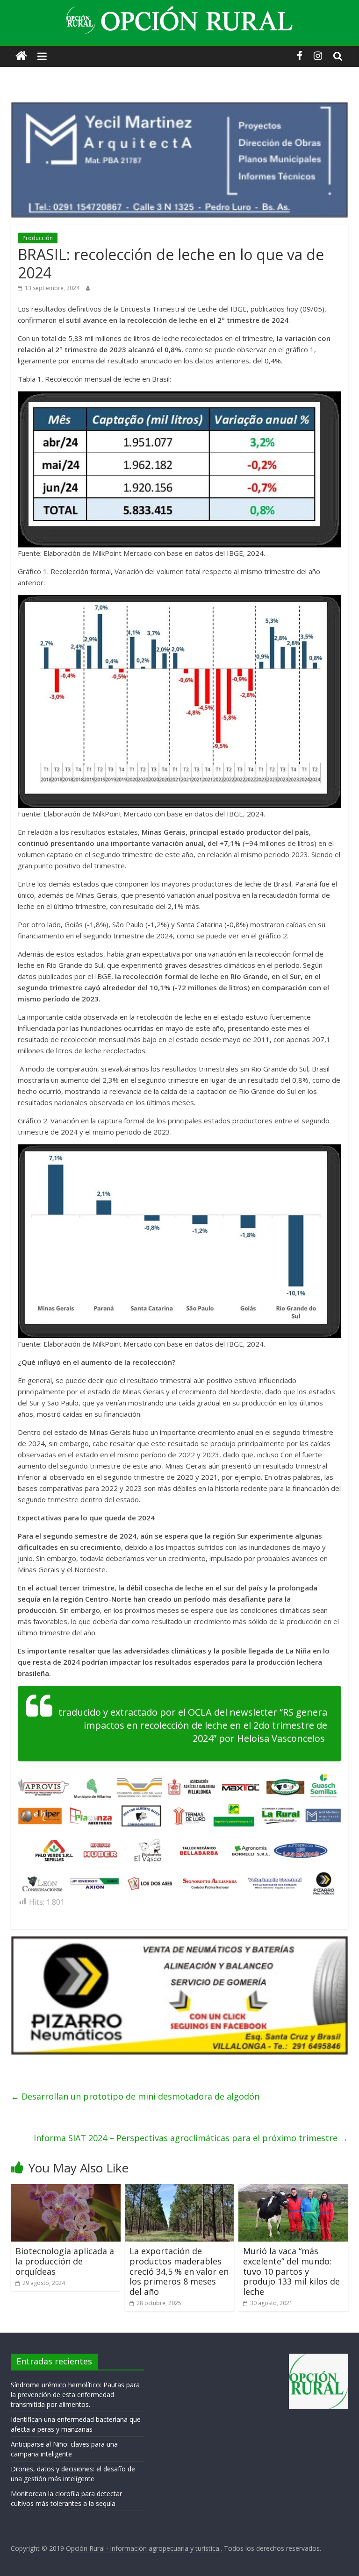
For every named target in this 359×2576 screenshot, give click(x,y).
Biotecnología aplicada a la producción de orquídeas (65, 2261)
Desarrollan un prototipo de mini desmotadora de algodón (135, 2096)
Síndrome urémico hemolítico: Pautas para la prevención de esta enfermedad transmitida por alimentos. (75, 2395)
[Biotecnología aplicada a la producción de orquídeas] (66, 2190)
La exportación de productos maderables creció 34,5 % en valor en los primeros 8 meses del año (179, 2271)
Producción (38, 238)
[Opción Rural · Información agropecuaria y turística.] (21, 56)
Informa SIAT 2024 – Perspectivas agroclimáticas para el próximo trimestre (191, 2138)
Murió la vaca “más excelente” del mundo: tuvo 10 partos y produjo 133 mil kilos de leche (291, 2271)
